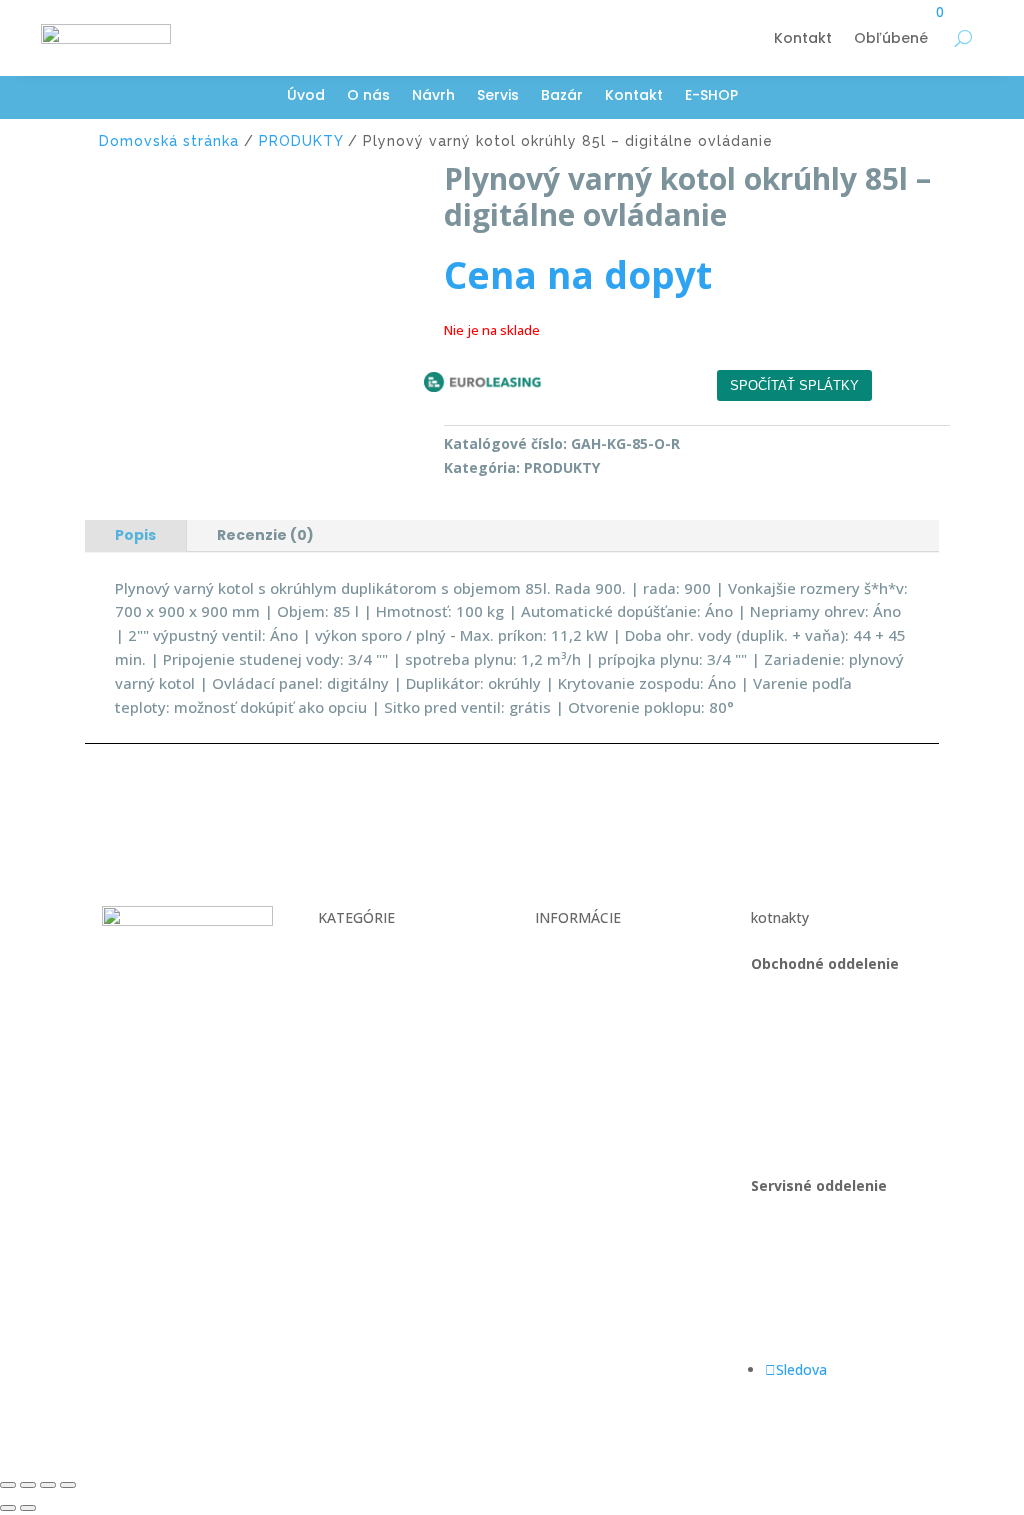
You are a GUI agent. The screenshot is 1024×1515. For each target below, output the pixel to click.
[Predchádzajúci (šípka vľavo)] (8, 1508)
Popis (135, 535)
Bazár (562, 96)
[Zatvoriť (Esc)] (68, 1485)
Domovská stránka (169, 141)
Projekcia (348, 1001)
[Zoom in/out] (8, 1485)
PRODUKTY (301, 141)
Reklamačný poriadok (604, 1025)
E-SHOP (711, 96)
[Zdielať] (48, 1485)
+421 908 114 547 (809, 1039)
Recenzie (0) (265, 535)
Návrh (433, 96)
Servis (498, 96)
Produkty (347, 1039)
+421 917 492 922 (809, 1260)
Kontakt (803, 38)
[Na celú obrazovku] (28, 1485)
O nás (368, 96)
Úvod (306, 96)
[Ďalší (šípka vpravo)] (28, 1508)
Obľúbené (891, 38)
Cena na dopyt (578, 274)
